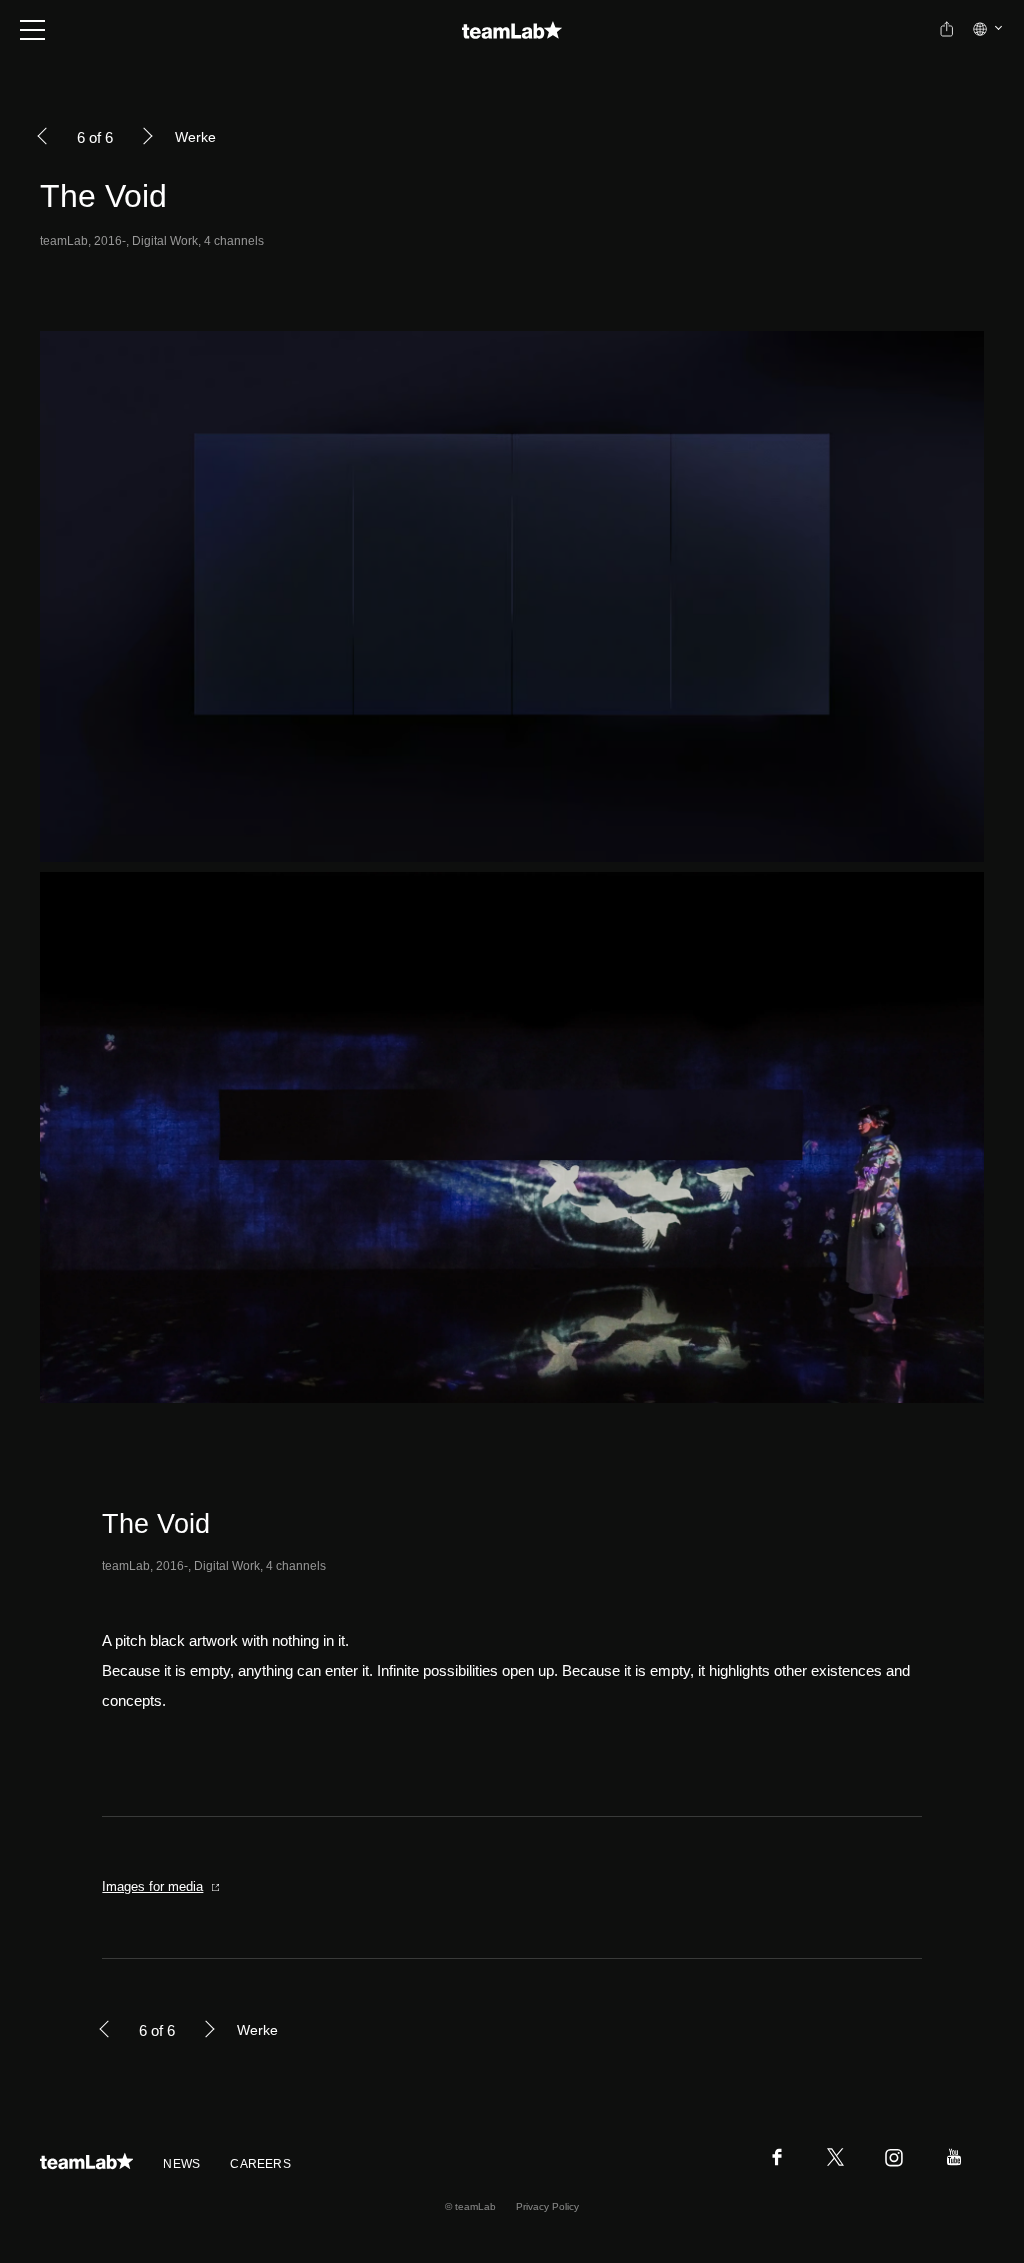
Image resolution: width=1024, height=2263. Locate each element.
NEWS (181, 2164)
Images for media (152, 1886)
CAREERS (260, 2164)
